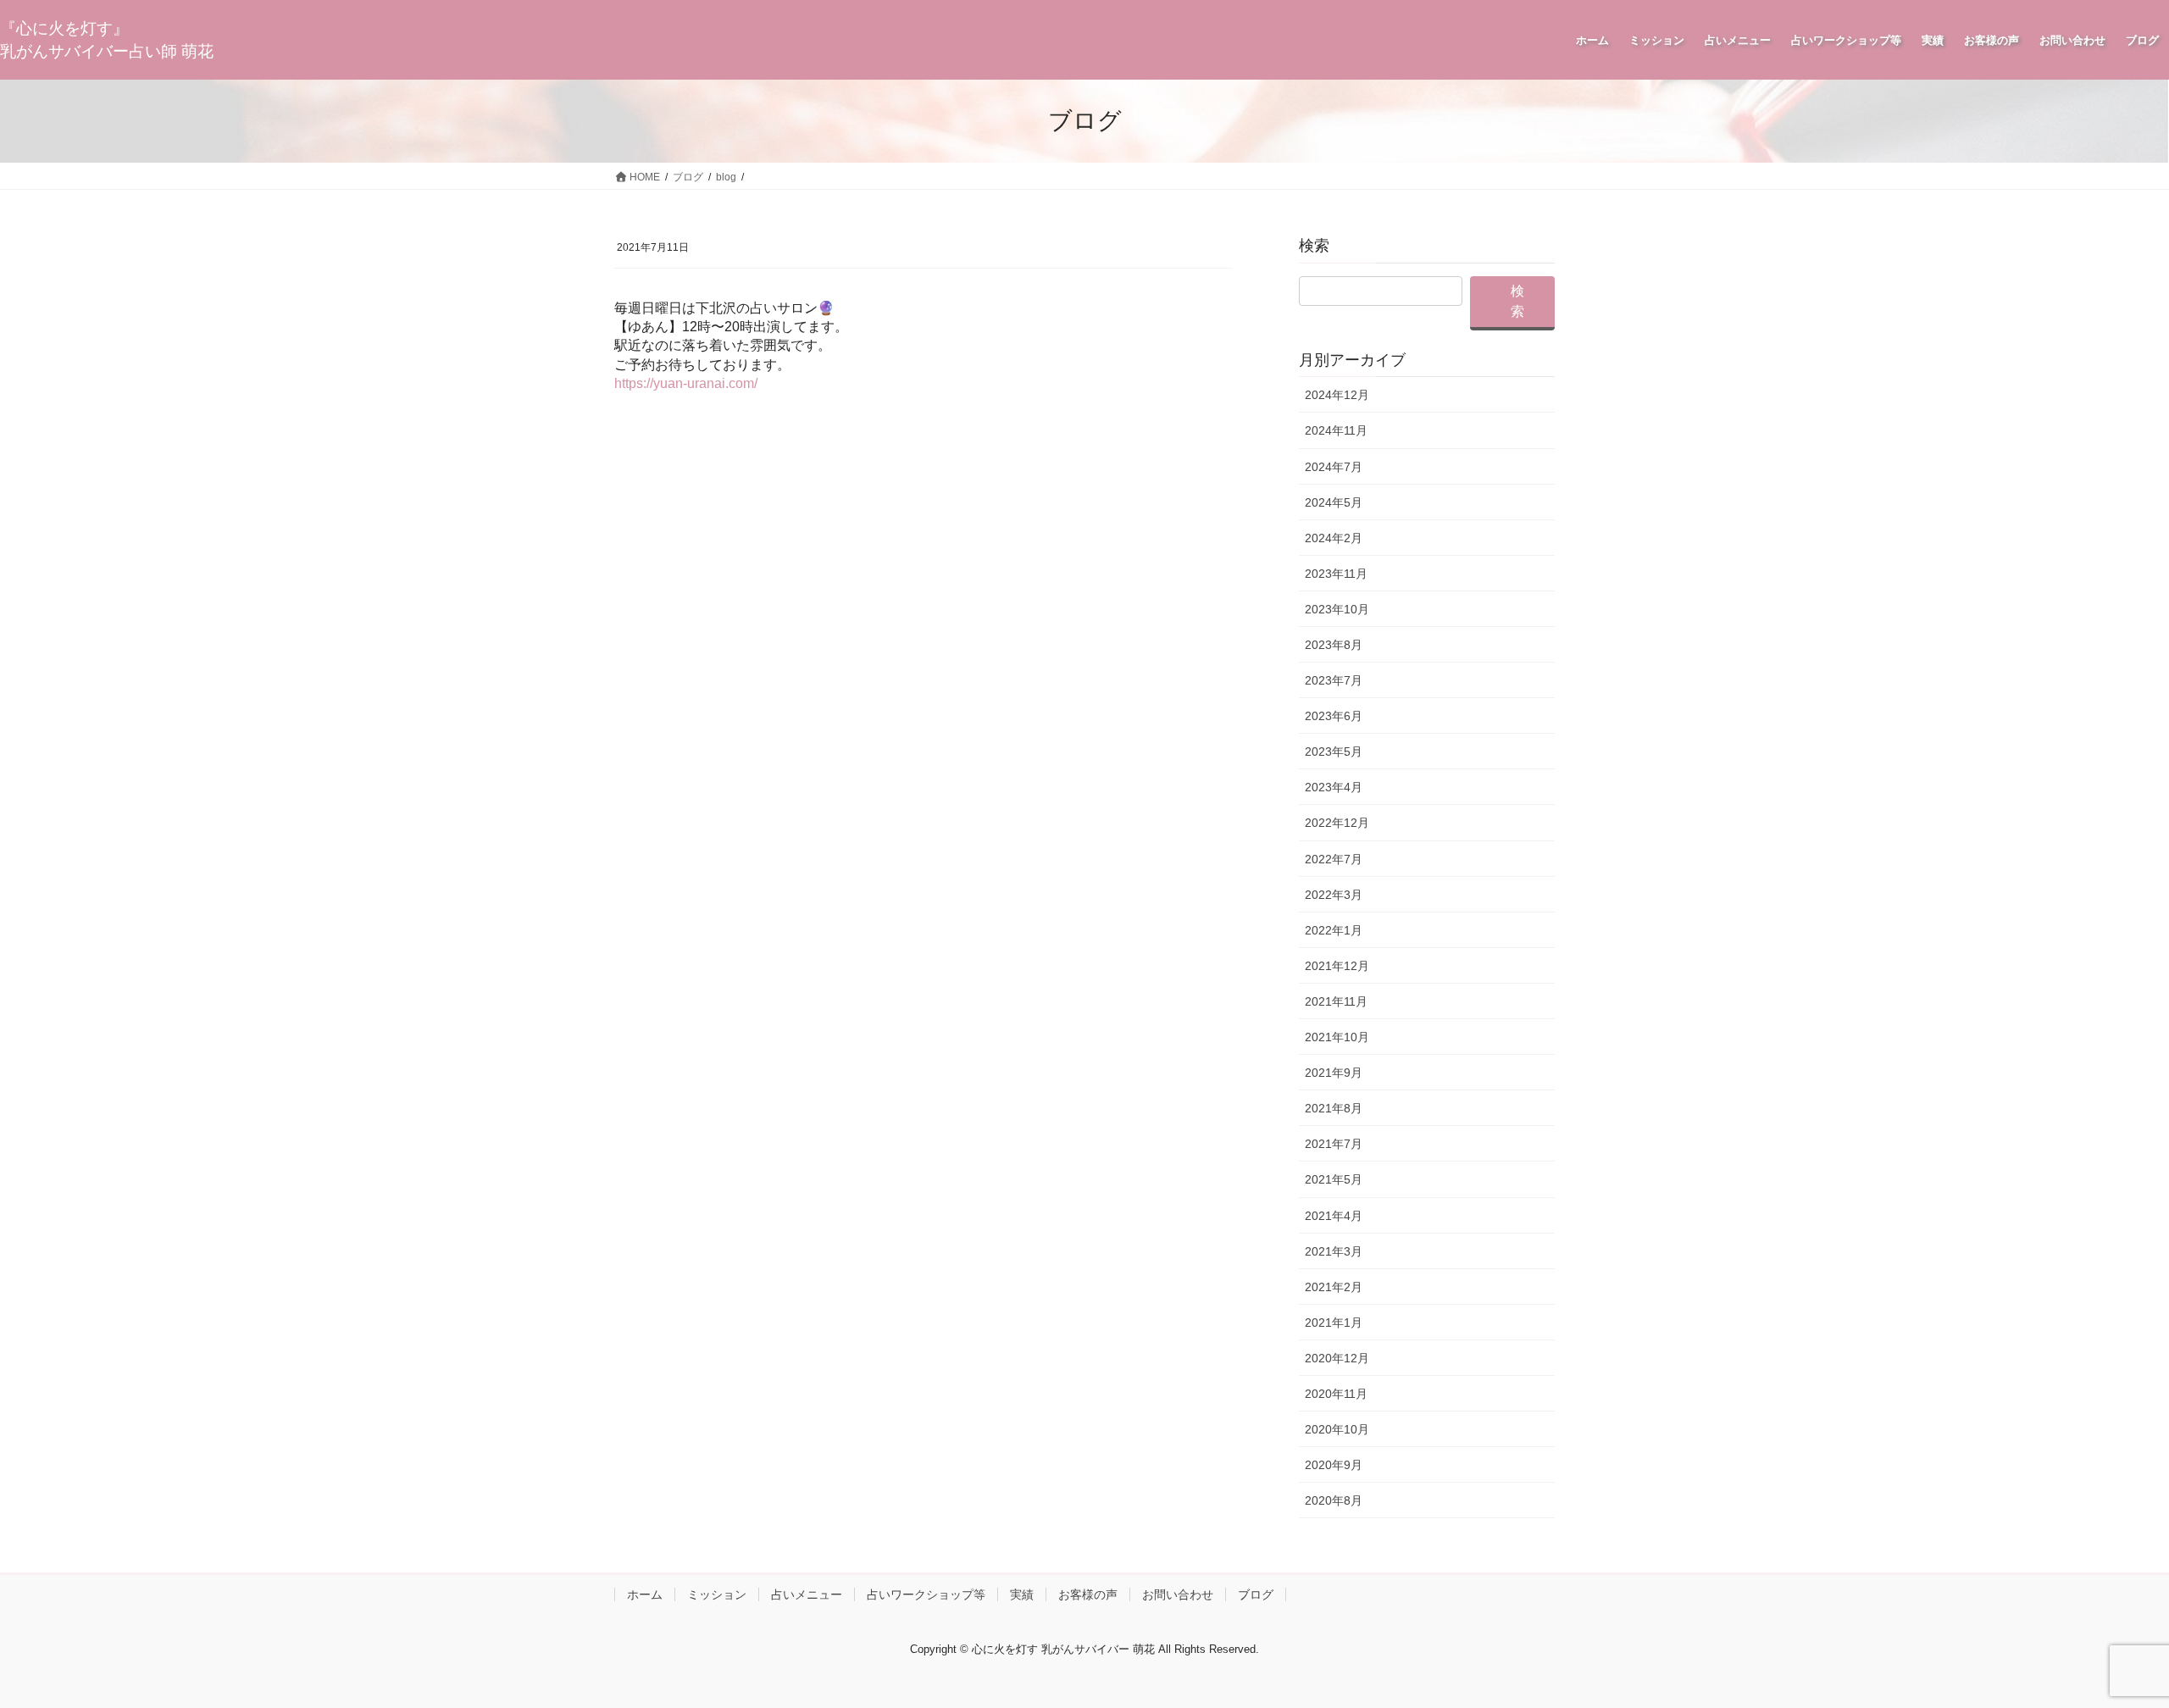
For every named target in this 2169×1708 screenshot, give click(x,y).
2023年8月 (1334, 645)
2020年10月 (1337, 1429)
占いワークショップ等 (926, 1594)
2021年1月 (1334, 1323)
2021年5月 (1334, 1179)
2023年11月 (1336, 574)
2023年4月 (1334, 787)
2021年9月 (1334, 1073)
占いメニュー (807, 1594)
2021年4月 (1334, 1216)
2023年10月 (1337, 609)
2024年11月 (1336, 430)
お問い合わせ (1178, 1594)
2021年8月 (1334, 1108)
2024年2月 (1334, 538)
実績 (1022, 1594)
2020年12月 (1337, 1358)
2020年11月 (1336, 1394)
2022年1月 (1334, 930)
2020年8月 (1334, 1500)
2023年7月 (1334, 680)
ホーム (645, 1594)
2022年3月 (1334, 895)
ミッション (717, 1594)
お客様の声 (1088, 1594)
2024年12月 (1337, 395)
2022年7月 (1334, 859)
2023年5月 (1334, 751)
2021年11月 (1336, 1001)
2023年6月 (1334, 716)
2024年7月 (1334, 467)
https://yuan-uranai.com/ (686, 383)
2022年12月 (1337, 823)
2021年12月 (1337, 966)
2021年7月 (1334, 1144)
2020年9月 (1334, 1465)
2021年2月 (1334, 1287)
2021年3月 (1334, 1251)
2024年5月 (1334, 502)
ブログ (1256, 1594)
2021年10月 (1337, 1037)
